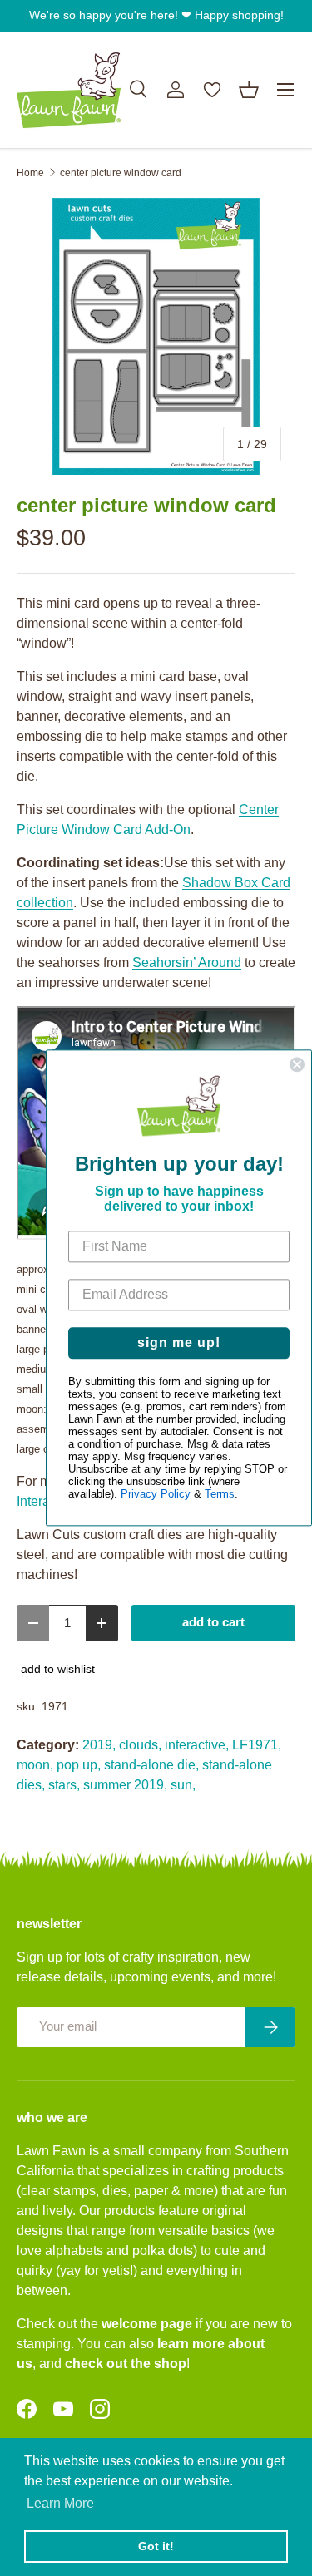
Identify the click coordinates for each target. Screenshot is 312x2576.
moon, (35, 1765)
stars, (64, 1785)
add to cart (213, 1622)
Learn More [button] (60, 2503)
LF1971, (257, 1745)
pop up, (79, 1765)
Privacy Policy (156, 1495)
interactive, (197, 1745)
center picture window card (121, 173)
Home (30, 173)
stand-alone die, (151, 1765)
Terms (220, 1495)
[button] (249, 90)
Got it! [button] (156, 2546)
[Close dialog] (297, 1064)
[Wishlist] (212, 90)
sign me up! (179, 1343)
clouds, (140, 1745)
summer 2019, (125, 1785)
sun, (183, 1785)
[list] (156, 336)
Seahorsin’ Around (187, 962)
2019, (99, 1745)
